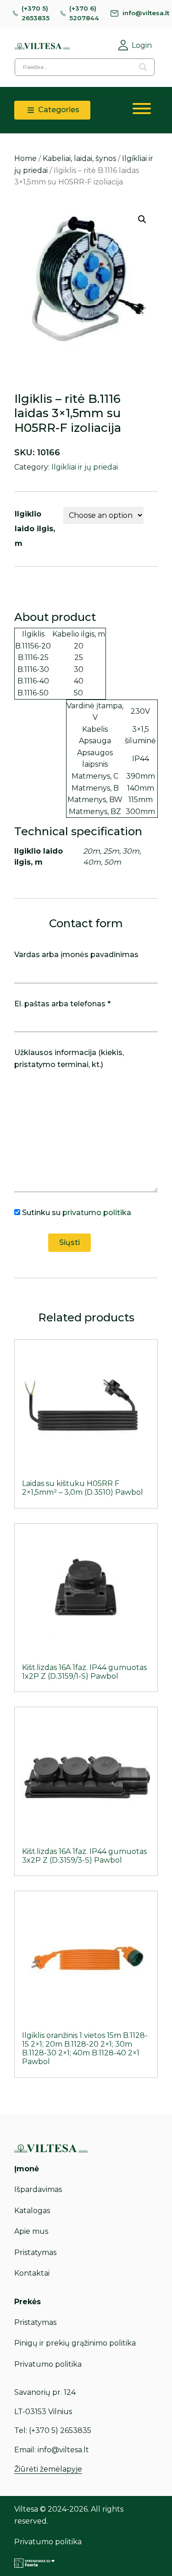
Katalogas (32, 2211)
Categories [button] (58, 110)
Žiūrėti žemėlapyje (48, 2469)
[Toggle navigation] (142, 110)
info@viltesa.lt (146, 13)
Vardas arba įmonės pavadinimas (76, 955)
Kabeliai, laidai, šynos (79, 158)
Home (25, 158)
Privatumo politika (48, 2364)
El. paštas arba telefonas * (62, 1004)
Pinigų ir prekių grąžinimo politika (75, 2343)
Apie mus (31, 2231)
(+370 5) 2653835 (36, 13)
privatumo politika (97, 1213)
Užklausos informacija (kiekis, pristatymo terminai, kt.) (69, 1059)
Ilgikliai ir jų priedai (85, 467)
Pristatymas (35, 2252)
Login (142, 45)
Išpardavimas (38, 2189)
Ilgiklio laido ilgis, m (35, 529)
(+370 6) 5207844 (84, 13)
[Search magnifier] (143, 67)
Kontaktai (32, 2273)
